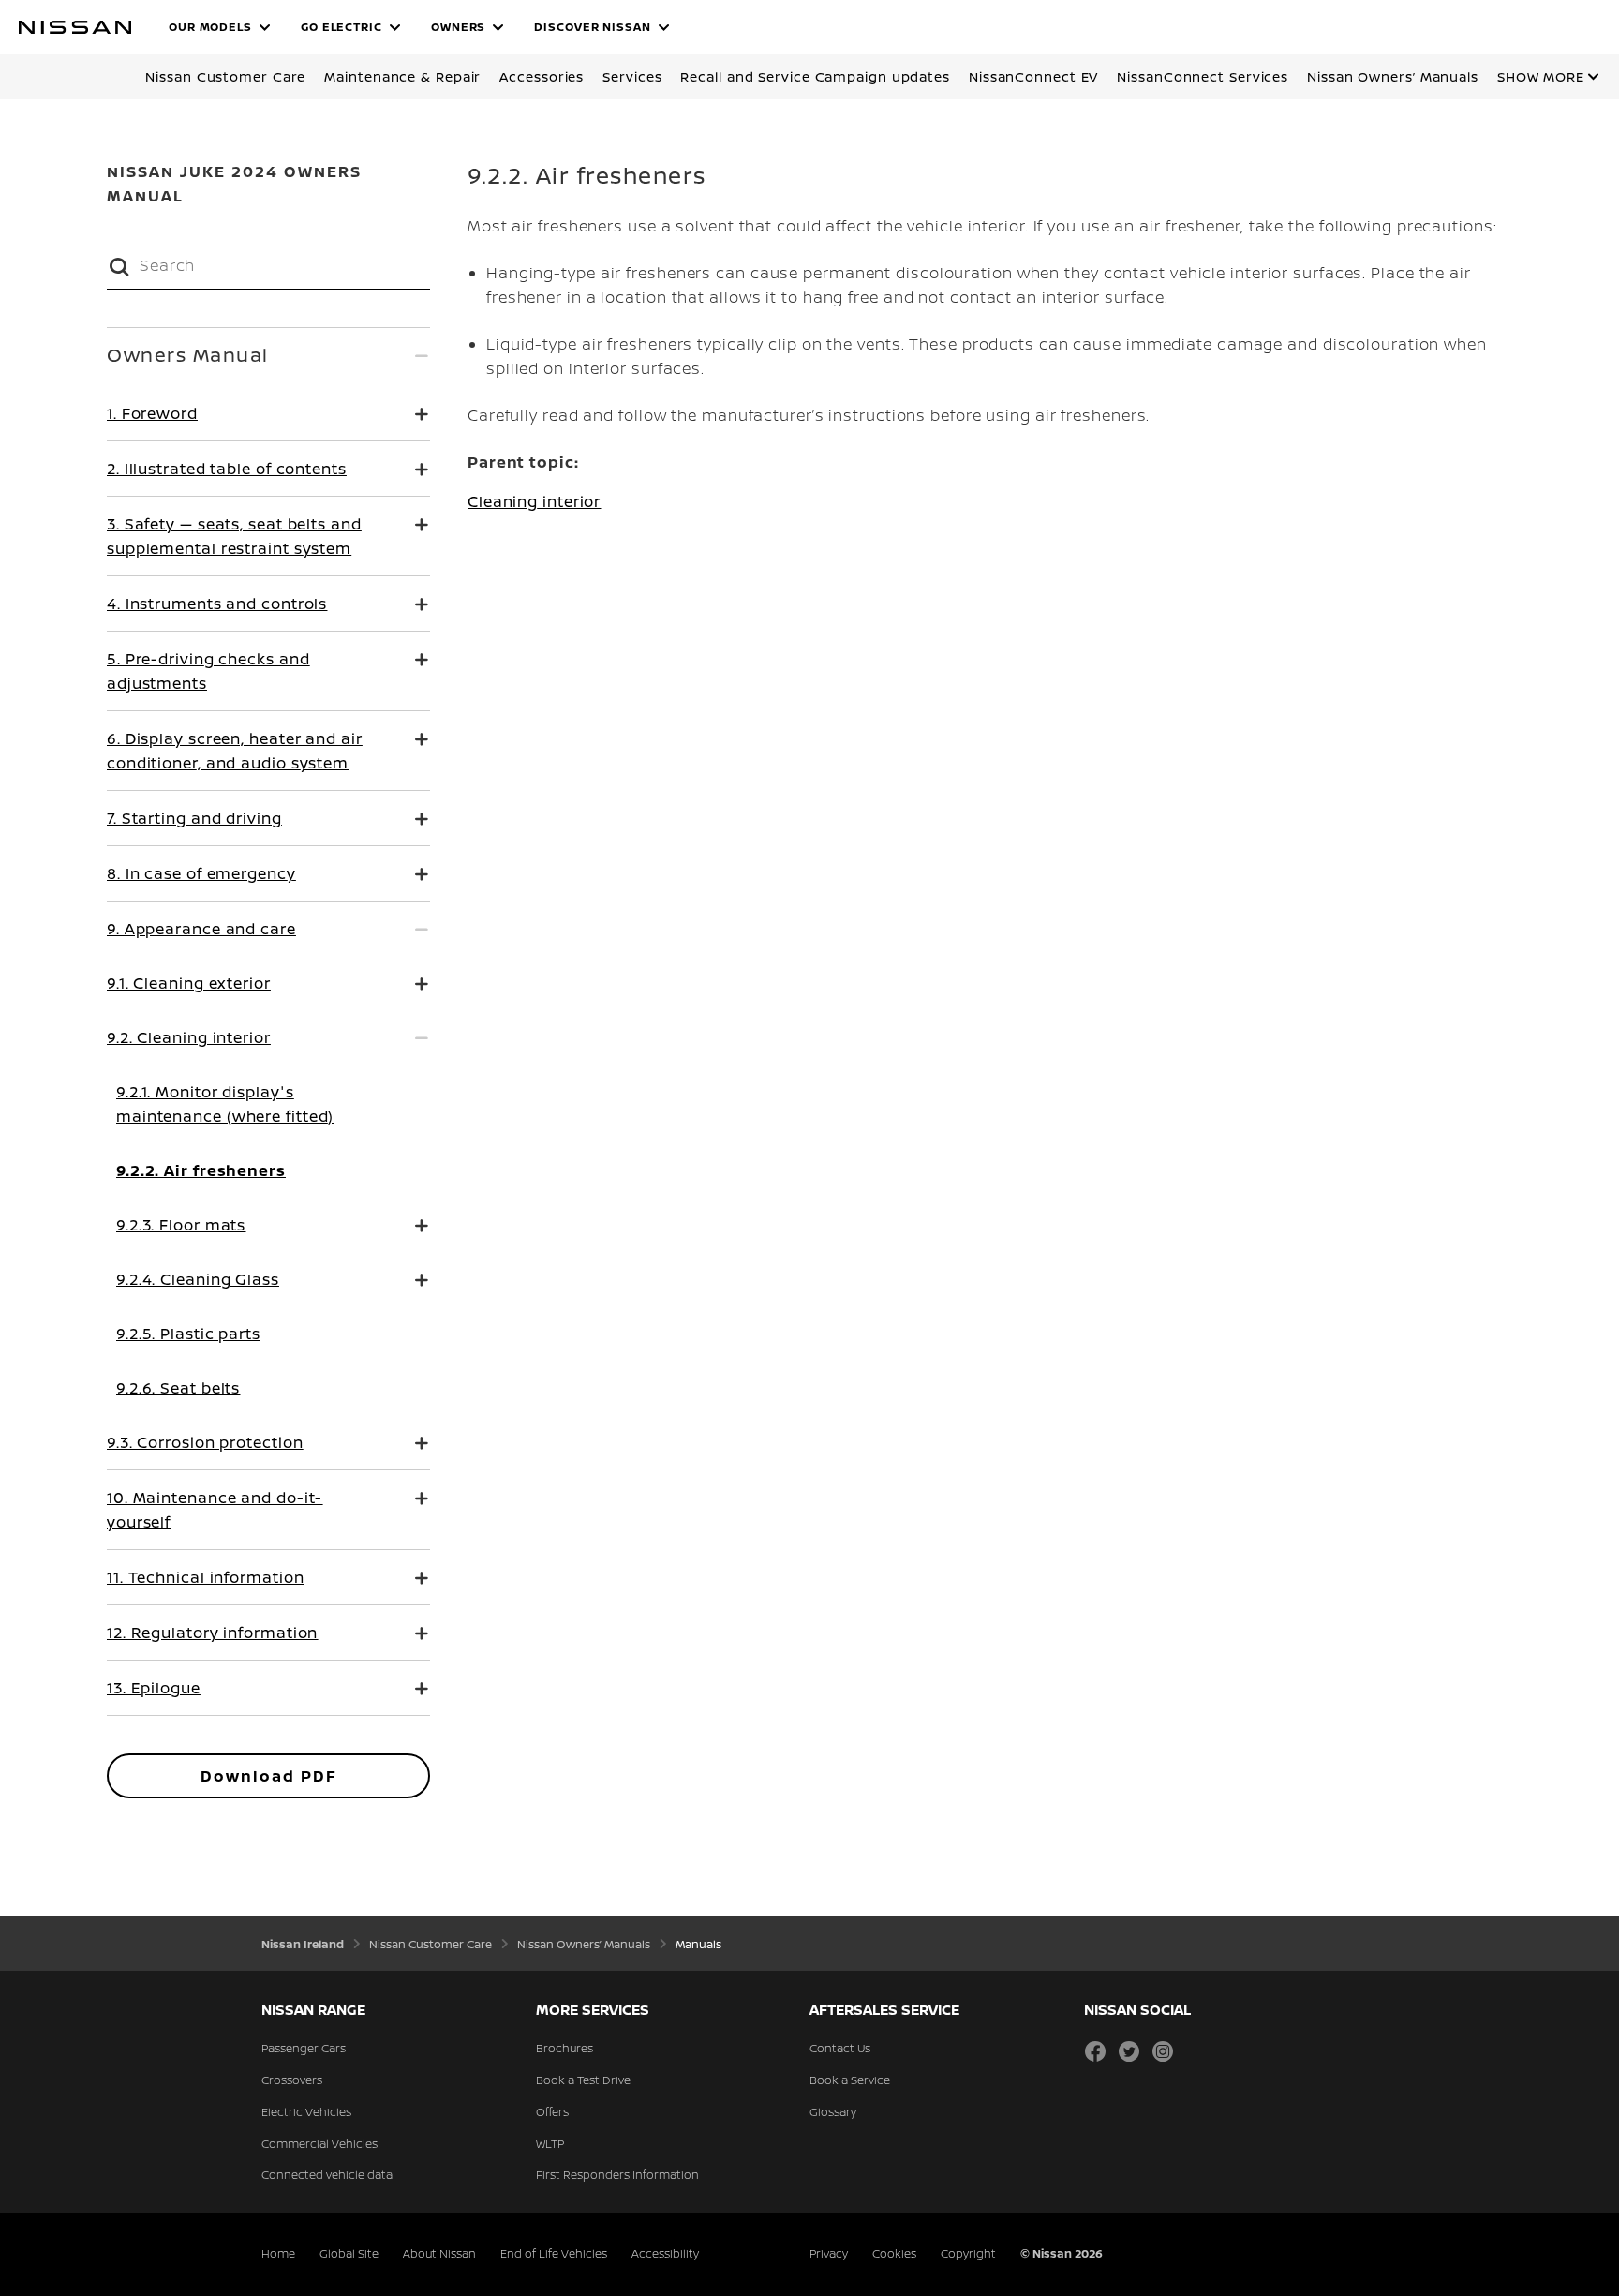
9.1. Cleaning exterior (189, 983)
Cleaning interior (534, 501)
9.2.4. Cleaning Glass (198, 1279)
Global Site (349, 2253)
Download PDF (269, 1776)
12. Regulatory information (212, 1633)
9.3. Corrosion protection (205, 1442)
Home (278, 2253)
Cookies (894, 2253)
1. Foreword (152, 413)
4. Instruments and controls (217, 604)
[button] (220, 27)
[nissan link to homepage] (75, 27)
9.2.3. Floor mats (181, 1225)
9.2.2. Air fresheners (201, 1170)
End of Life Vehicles (554, 2253)
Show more (1541, 76)
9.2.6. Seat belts (178, 1388)
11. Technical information (206, 1577)
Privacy (829, 2253)
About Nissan (439, 2253)
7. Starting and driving (194, 818)
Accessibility (665, 2253)
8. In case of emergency (201, 873)
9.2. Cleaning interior (189, 1037)
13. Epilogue (154, 1688)
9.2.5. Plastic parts (188, 1334)
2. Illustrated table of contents (227, 469)
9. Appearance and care (201, 929)
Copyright (968, 2253)
